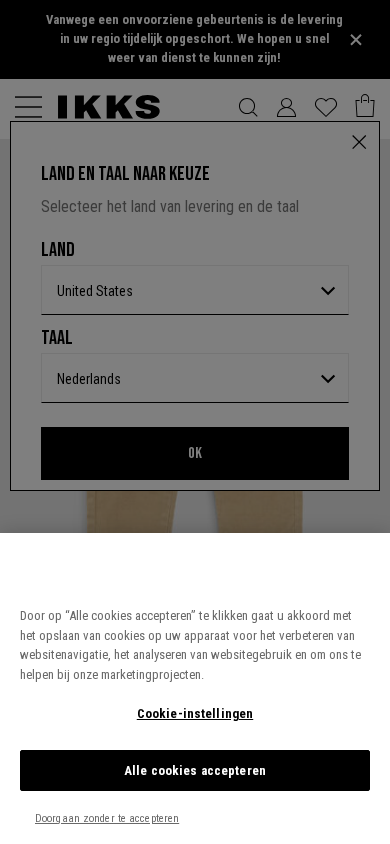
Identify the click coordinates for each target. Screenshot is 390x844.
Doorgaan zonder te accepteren (107, 818)
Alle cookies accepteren (195, 770)
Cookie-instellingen (195, 713)
